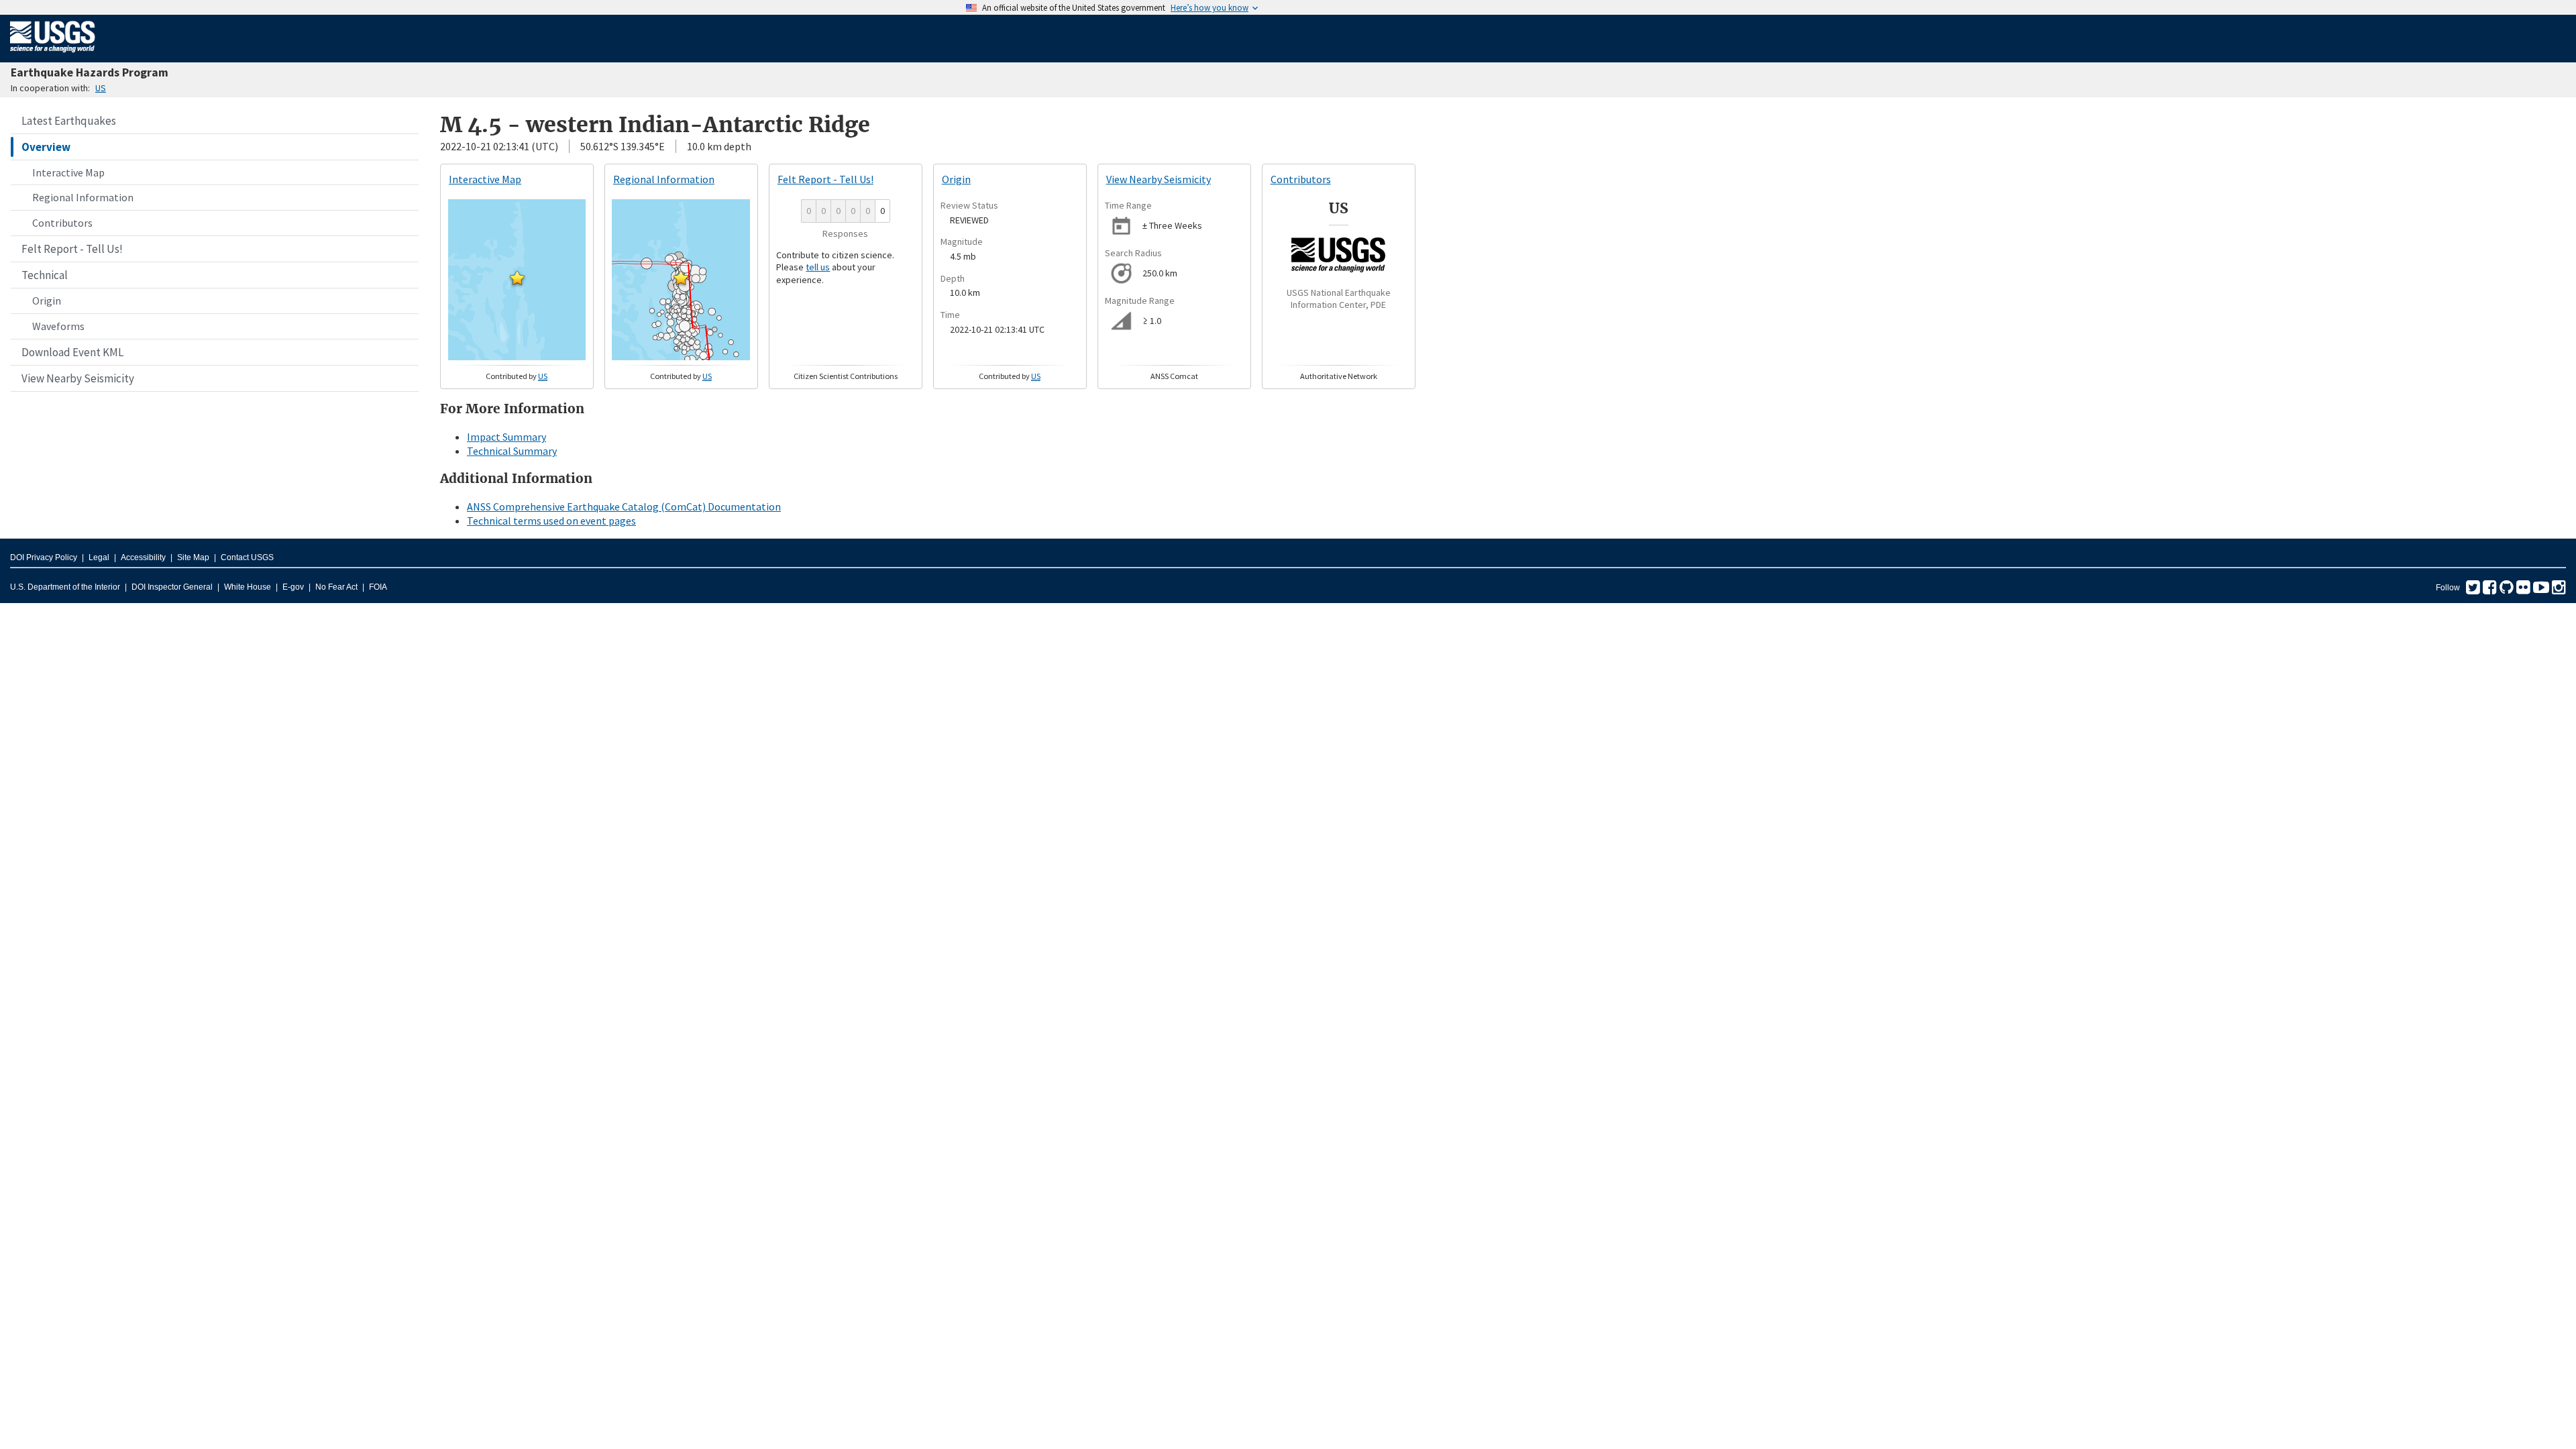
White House (248, 587)
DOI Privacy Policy (44, 557)
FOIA (378, 587)
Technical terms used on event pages (551, 521)
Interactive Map (68, 172)
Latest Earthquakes (69, 121)
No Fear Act (336, 587)
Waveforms (58, 326)
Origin (47, 301)
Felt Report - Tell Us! (72, 249)
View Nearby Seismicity (78, 378)
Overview (46, 147)
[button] (517, 278)
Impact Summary (506, 437)
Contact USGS (247, 557)
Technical (45, 275)
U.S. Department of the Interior (65, 587)
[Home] (53, 55)
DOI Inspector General (172, 587)
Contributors (62, 223)
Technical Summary (512, 451)
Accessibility (143, 557)
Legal (99, 557)
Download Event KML (72, 352)
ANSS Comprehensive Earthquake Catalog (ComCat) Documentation (624, 506)
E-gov (293, 587)
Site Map (193, 557)
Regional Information (83, 197)
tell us (818, 267)
